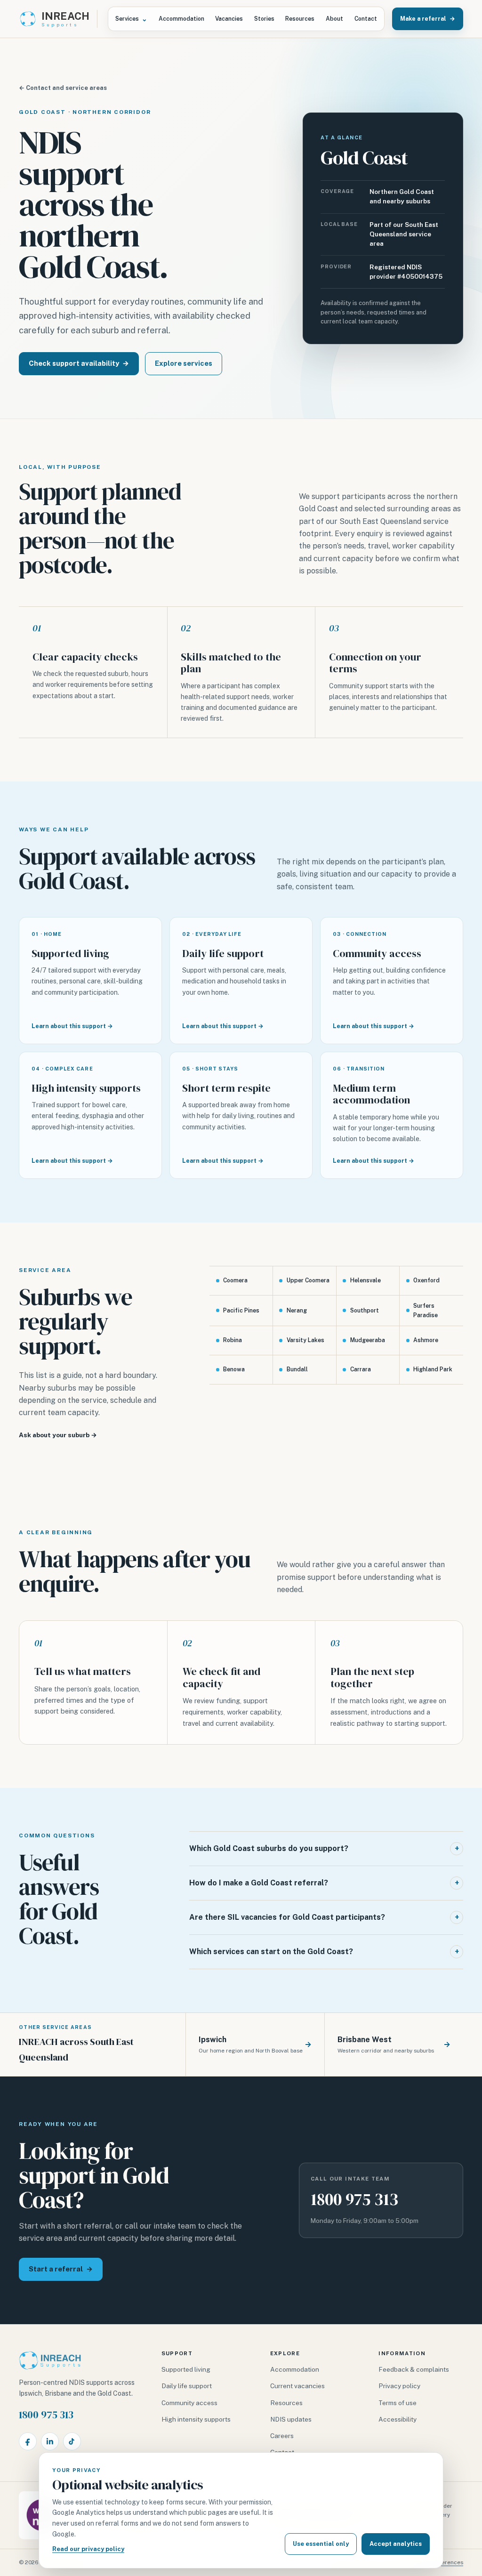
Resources (300, 19)
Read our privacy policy (88, 2549)
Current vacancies (297, 2386)
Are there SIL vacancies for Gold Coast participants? (324, 1917)
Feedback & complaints (414, 2369)
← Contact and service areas (63, 88)
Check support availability (79, 363)
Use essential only (321, 2544)
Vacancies (229, 19)
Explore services (184, 363)
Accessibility (398, 2419)
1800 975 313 (354, 2199)
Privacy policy (399, 2386)
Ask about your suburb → (58, 1435)
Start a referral (61, 2269)
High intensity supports (196, 2419)
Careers (282, 2436)
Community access (189, 2403)
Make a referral (428, 19)
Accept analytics (396, 2544)
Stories (264, 19)
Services (131, 19)
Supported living (186, 2369)
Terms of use (398, 2403)
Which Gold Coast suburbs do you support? (324, 1848)
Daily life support (187, 2386)
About (334, 19)
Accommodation (181, 19)
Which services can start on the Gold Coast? (324, 1952)
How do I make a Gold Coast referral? (324, 1883)
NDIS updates (291, 2419)
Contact (366, 19)
